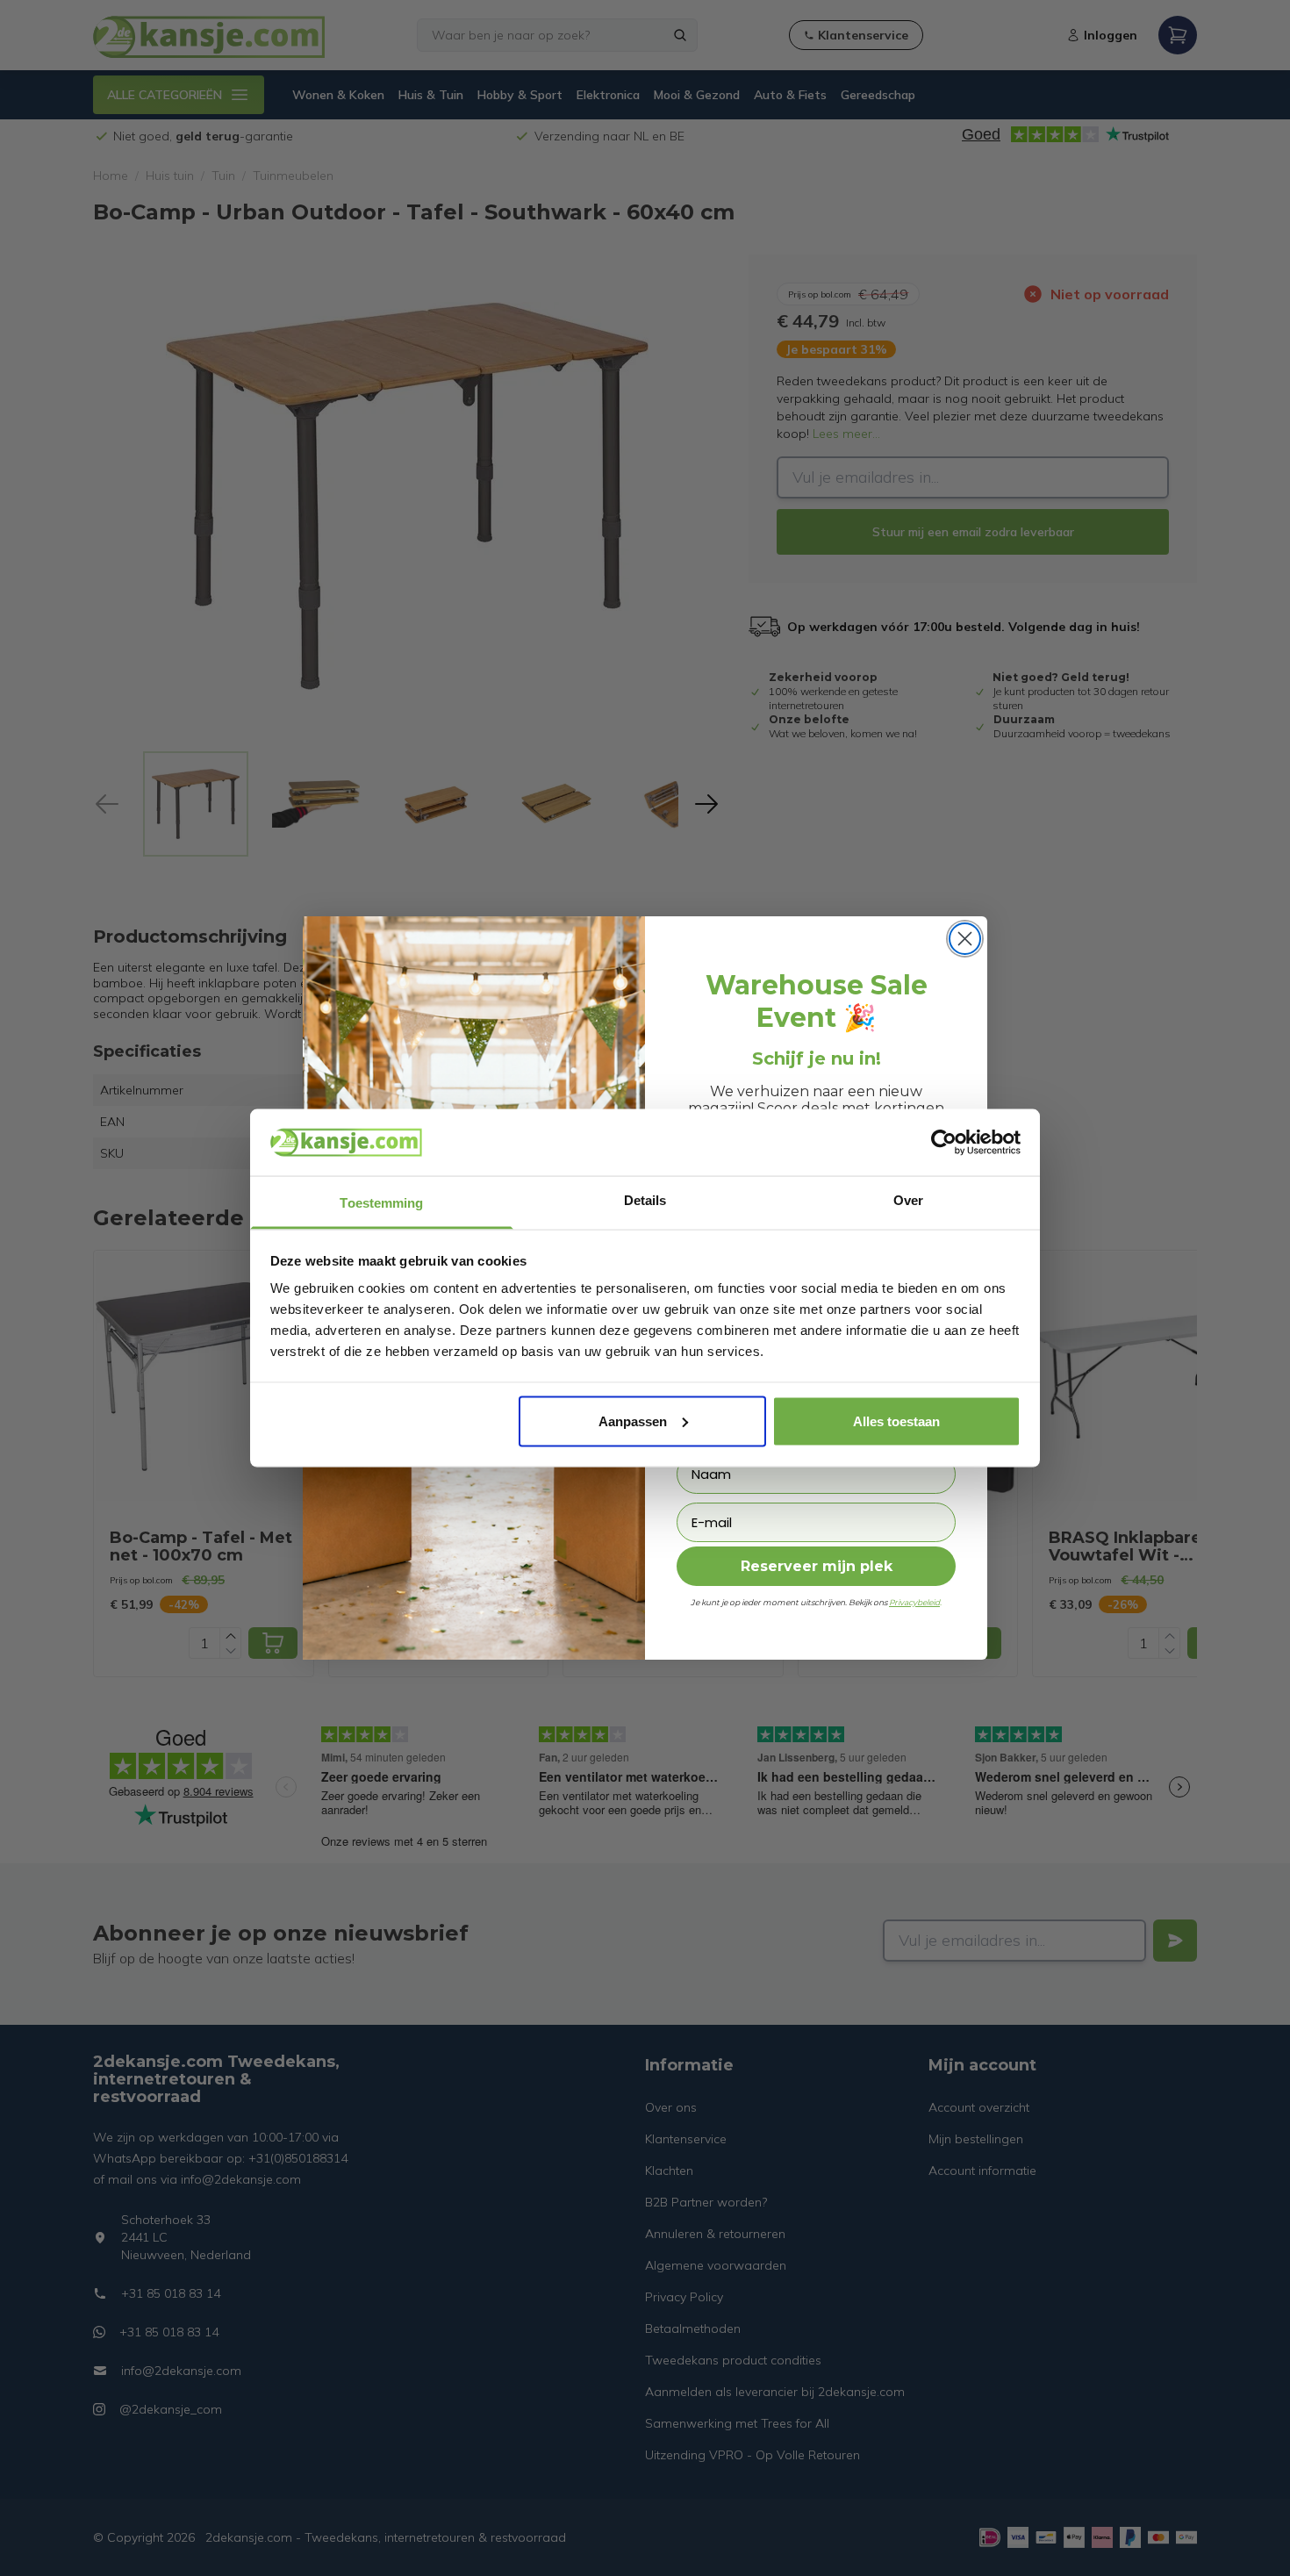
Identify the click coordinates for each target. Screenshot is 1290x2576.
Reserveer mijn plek (817, 1566)
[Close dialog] (965, 939)
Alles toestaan (896, 1421)
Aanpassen (633, 1421)
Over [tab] (908, 1200)
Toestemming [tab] (381, 1203)
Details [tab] (645, 1200)
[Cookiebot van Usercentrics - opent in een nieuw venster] (944, 1142)
